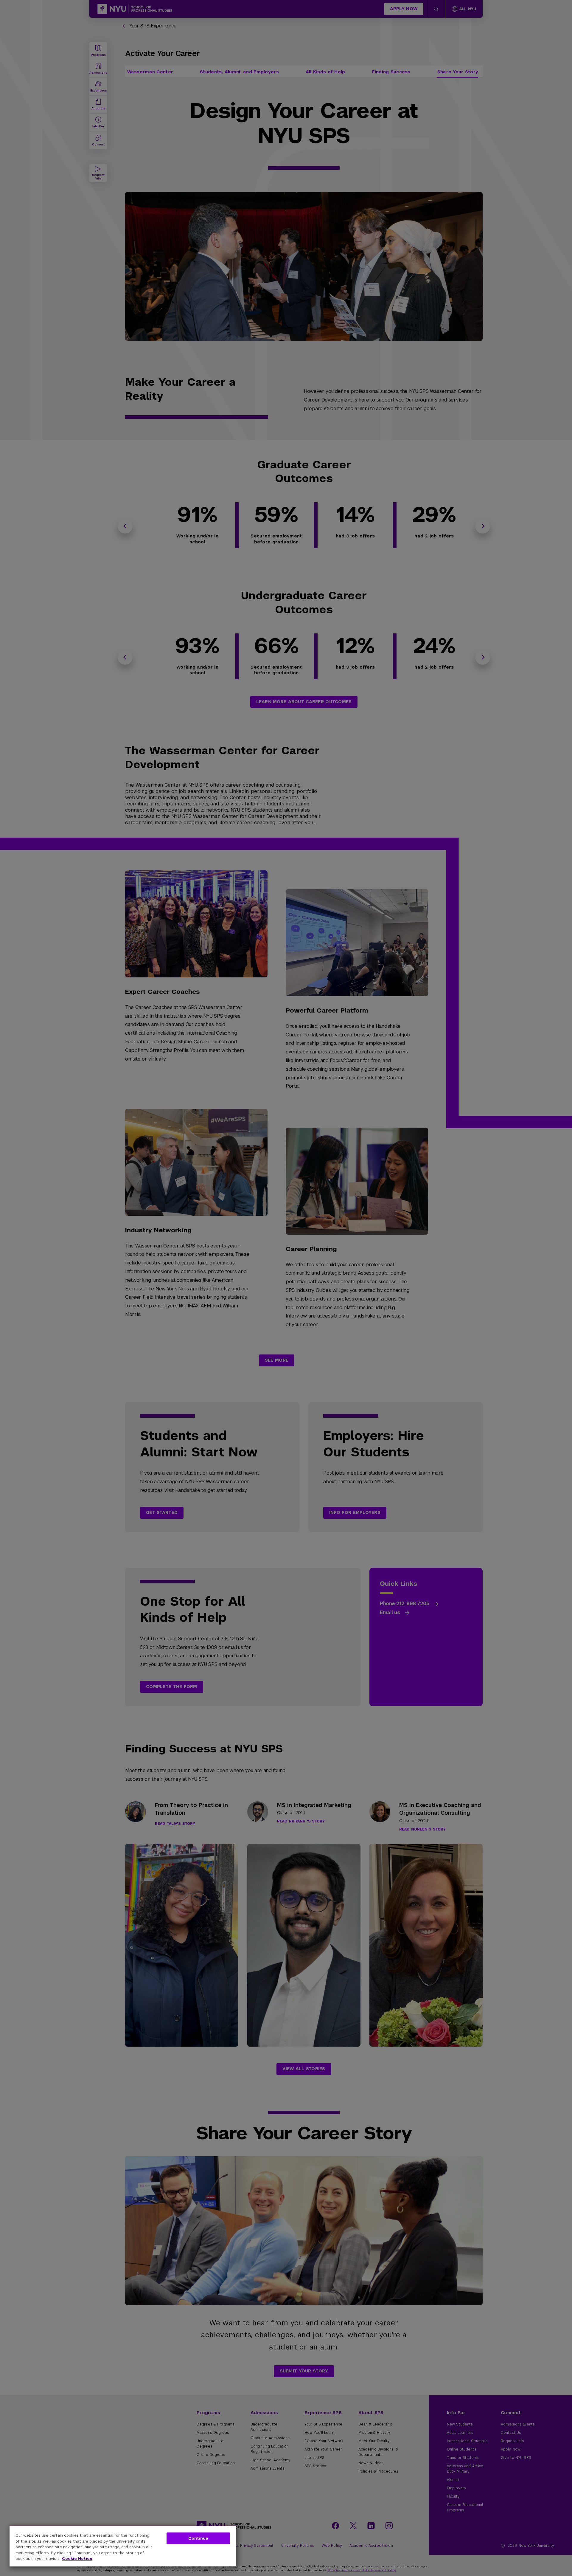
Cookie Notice (77, 2559)
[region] (123, 2546)
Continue (198, 2538)
